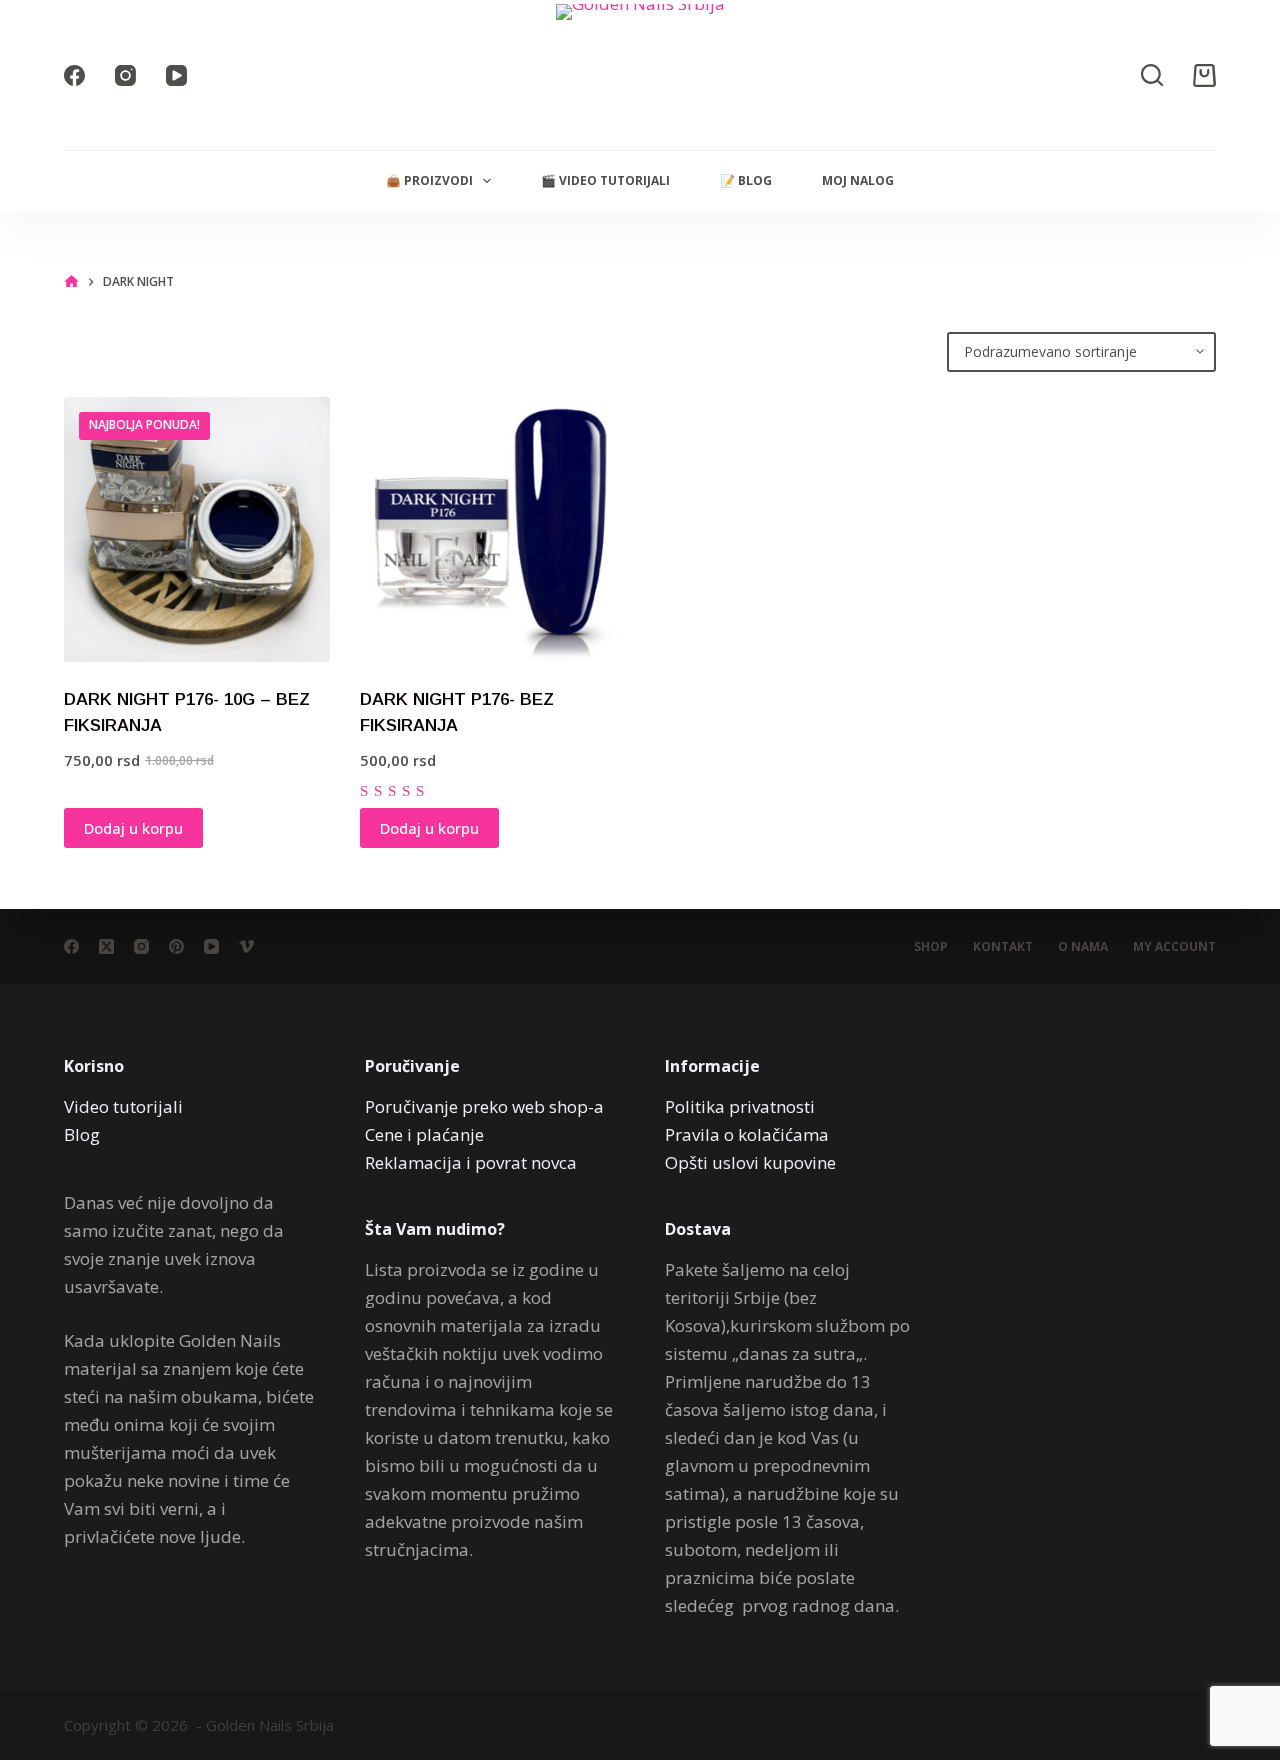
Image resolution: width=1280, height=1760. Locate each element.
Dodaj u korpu (133, 828)
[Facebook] (74, 75)
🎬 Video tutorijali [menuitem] (605, 180)
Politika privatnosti (740, 1106)
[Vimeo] (246, 946)
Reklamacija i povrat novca (471, 1162)
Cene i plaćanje (424, 1134)
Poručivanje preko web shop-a (484, 1106)
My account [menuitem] (1174, 947)
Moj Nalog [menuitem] (858, 180)
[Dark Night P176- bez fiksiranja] (493, 530)
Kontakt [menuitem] (1003, 947)
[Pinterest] (176, 946)
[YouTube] (176, 75)
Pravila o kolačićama (747, 1134)
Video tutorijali (123, 1106)
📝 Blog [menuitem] (746, 180)
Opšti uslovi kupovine (750, 1162)
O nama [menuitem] (1083, 947)
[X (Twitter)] (106, 946)
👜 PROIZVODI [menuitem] (429, 180)
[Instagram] (125, 75)
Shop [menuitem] (931, 947)
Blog (82, 1134)
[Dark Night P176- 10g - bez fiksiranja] (197, 530)
